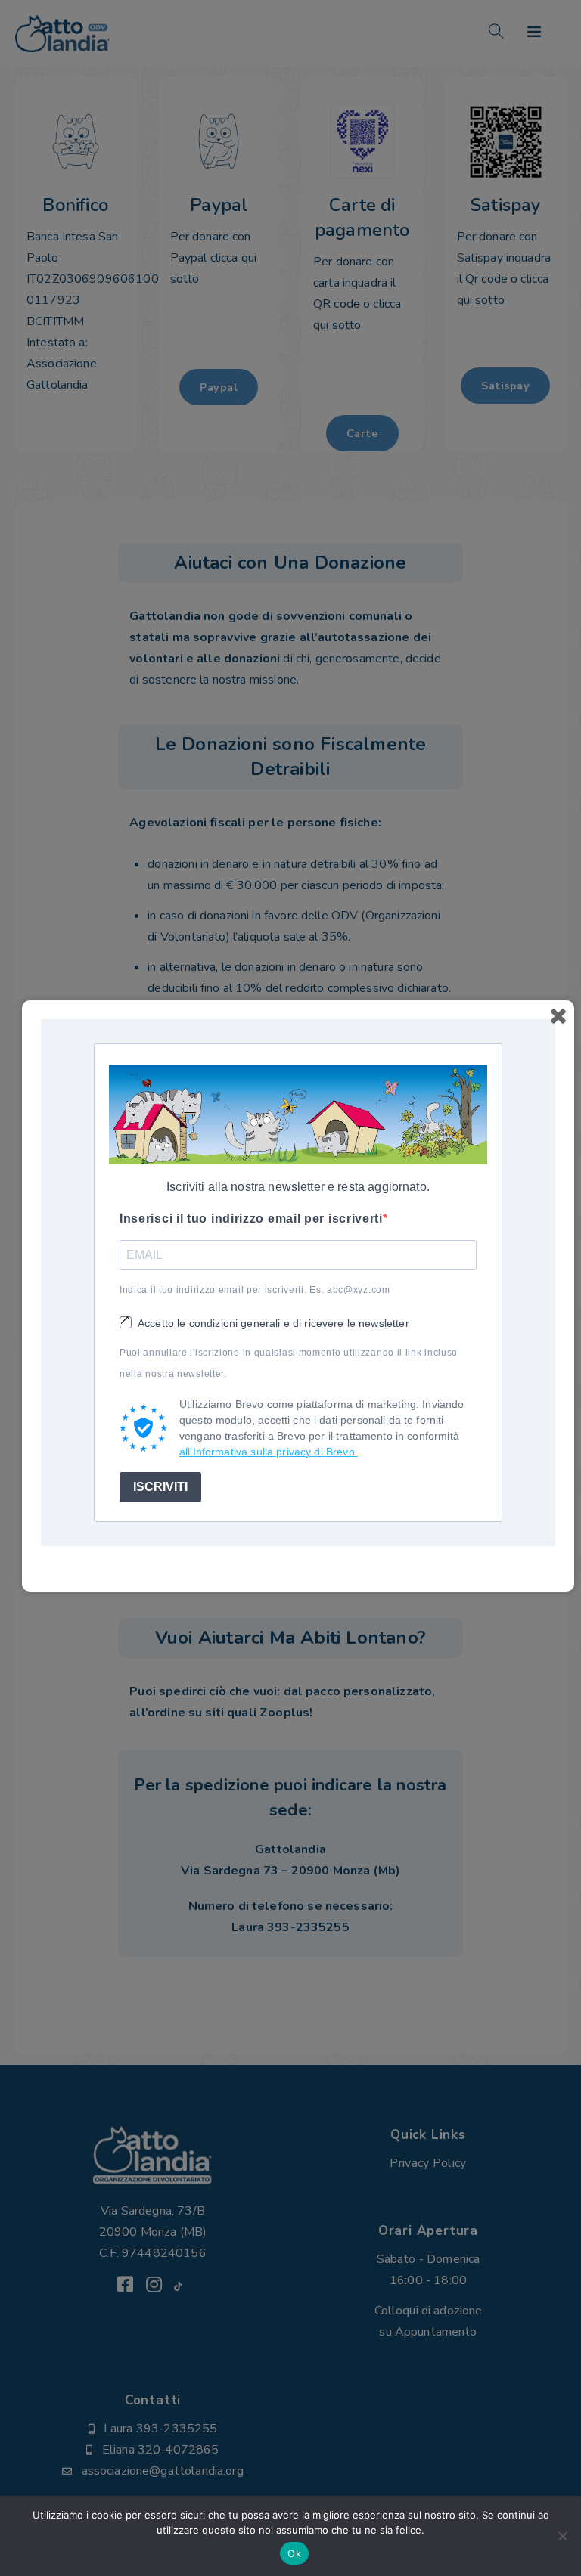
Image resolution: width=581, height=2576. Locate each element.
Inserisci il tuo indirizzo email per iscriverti (251, 1218)
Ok (294, 2553)
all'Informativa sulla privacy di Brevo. (269, 1452)
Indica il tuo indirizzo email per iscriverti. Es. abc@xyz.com (255, 1290)
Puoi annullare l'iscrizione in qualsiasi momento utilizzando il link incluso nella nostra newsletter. (289, 1363)
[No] (562, 2536)
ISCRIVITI (160, 1487)
